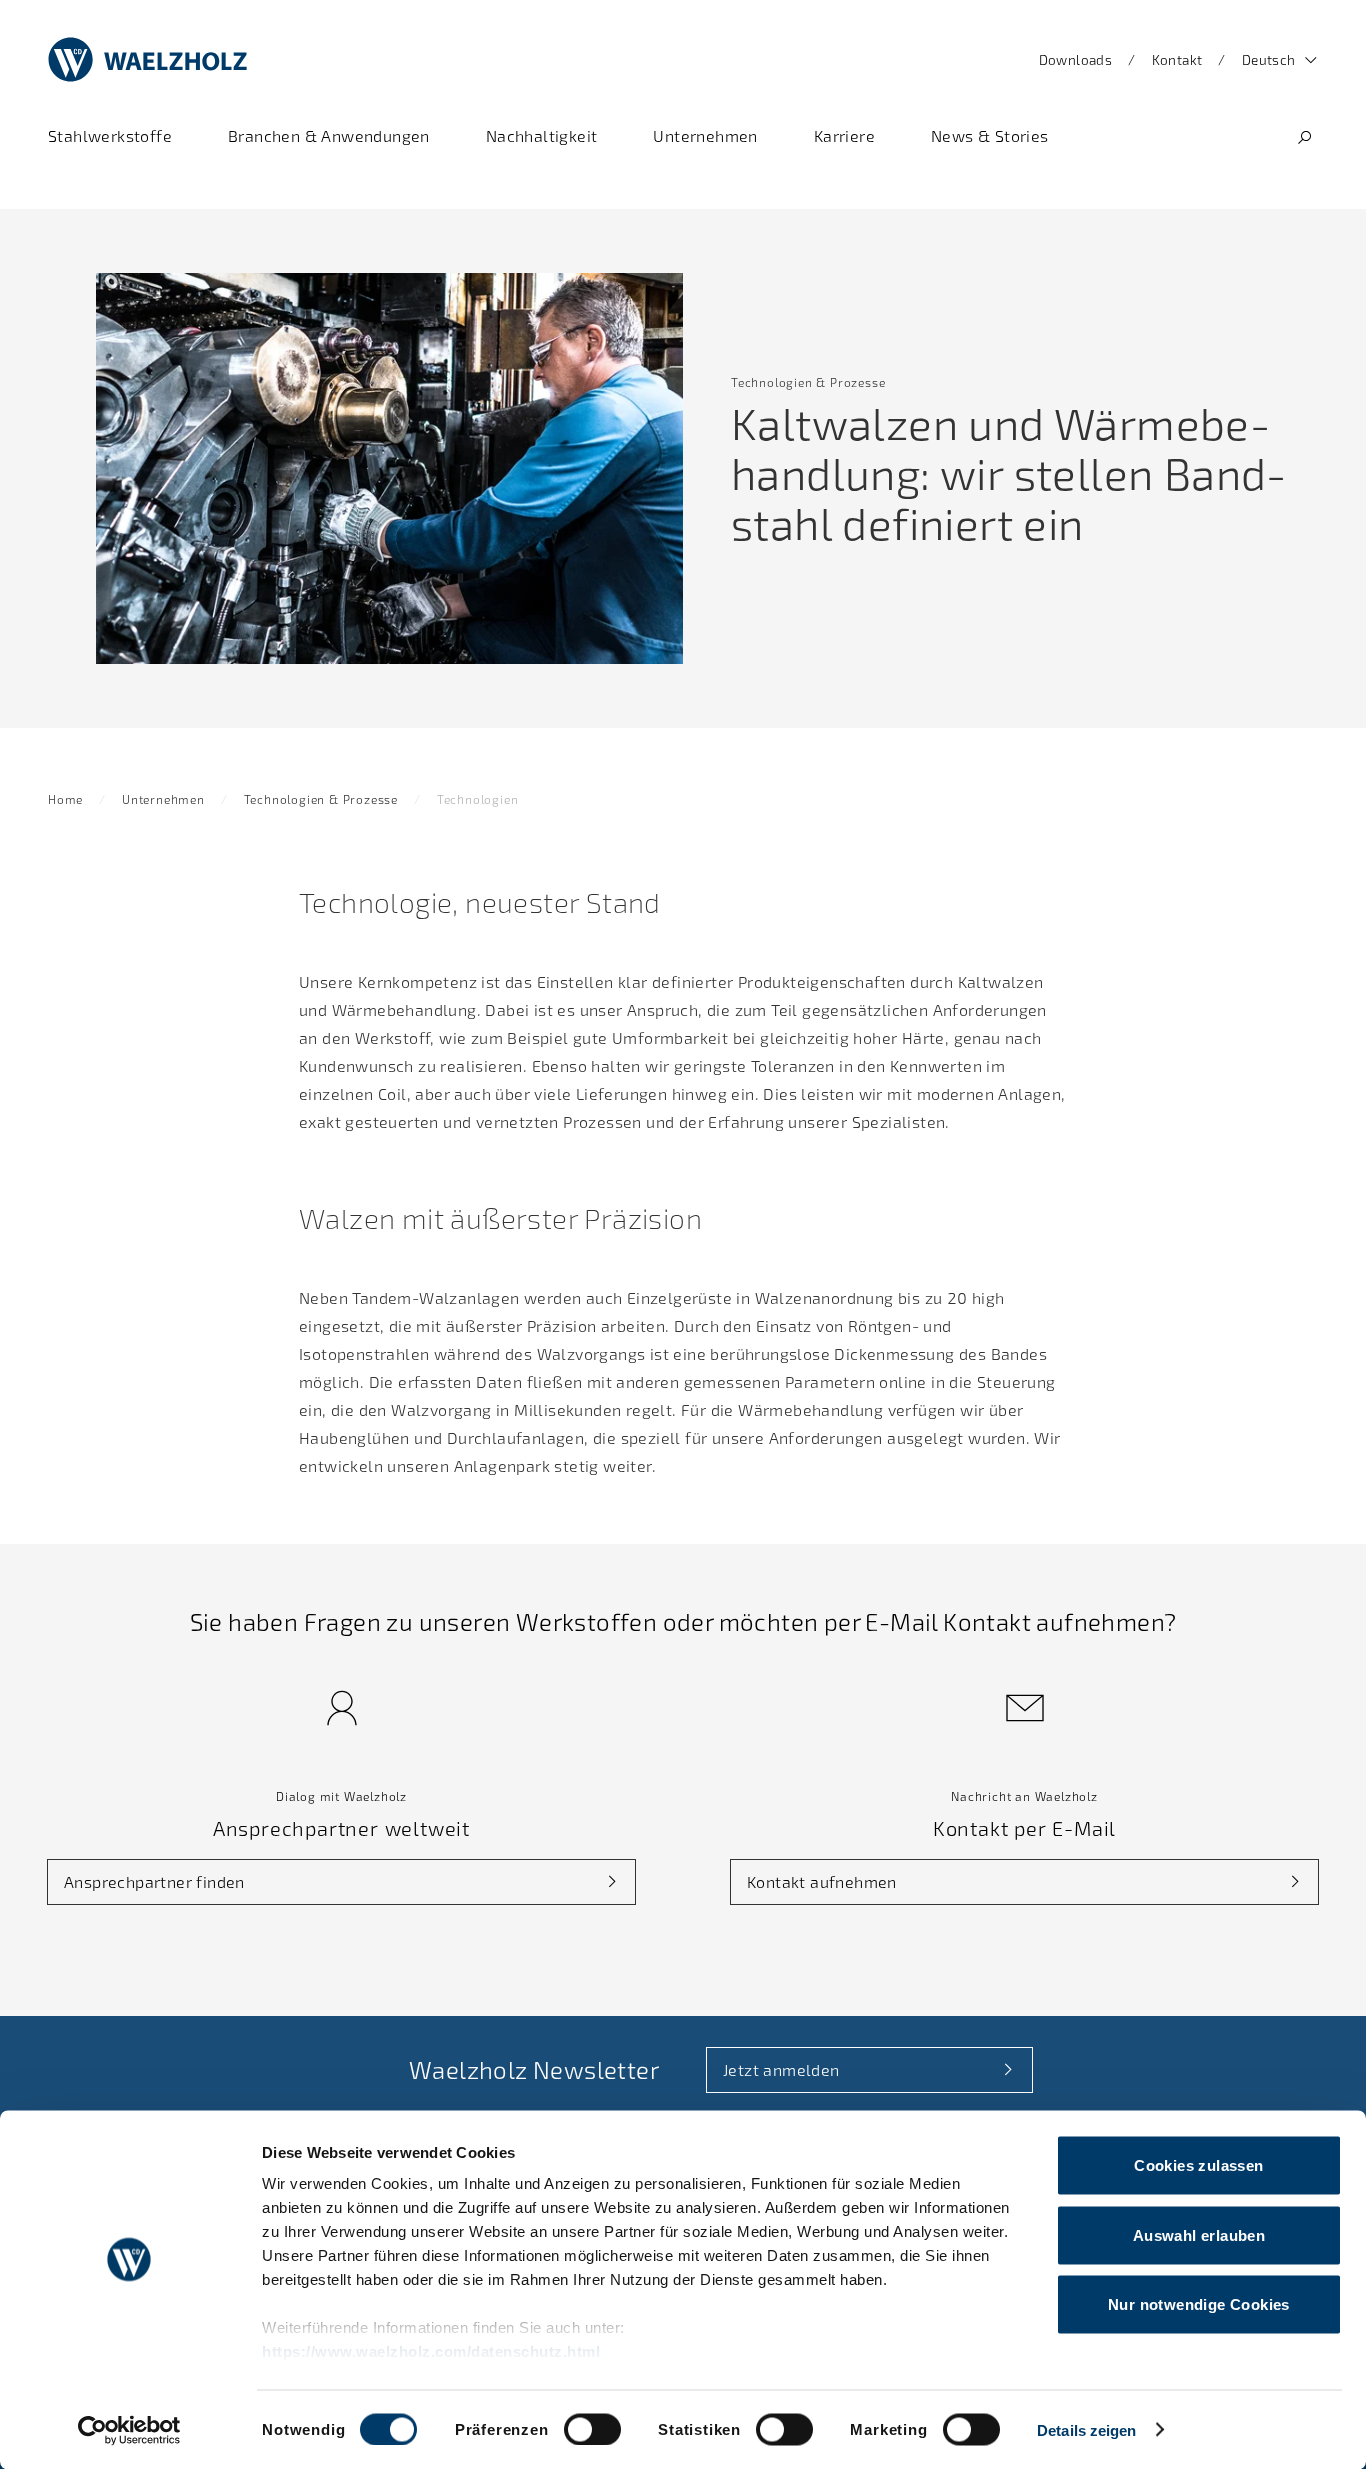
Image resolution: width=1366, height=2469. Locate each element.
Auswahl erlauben (1199, 2234)
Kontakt (1177, 59)
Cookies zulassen (1198, 2165)
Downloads (1076, 59)
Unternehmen (163, 799)
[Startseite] (148, 60)
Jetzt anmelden (781, 2069)
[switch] (592, 2429)
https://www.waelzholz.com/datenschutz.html (431, 2351)
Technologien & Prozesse (321, 799)
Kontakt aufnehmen (822, 1881)
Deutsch (1269, 59)
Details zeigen (1086, 2429)
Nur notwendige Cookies (1199, 2304)
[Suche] (1304, 137)
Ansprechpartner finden (154, 1881)
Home (65, 799)
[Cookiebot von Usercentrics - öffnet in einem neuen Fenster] (129, 2430)
